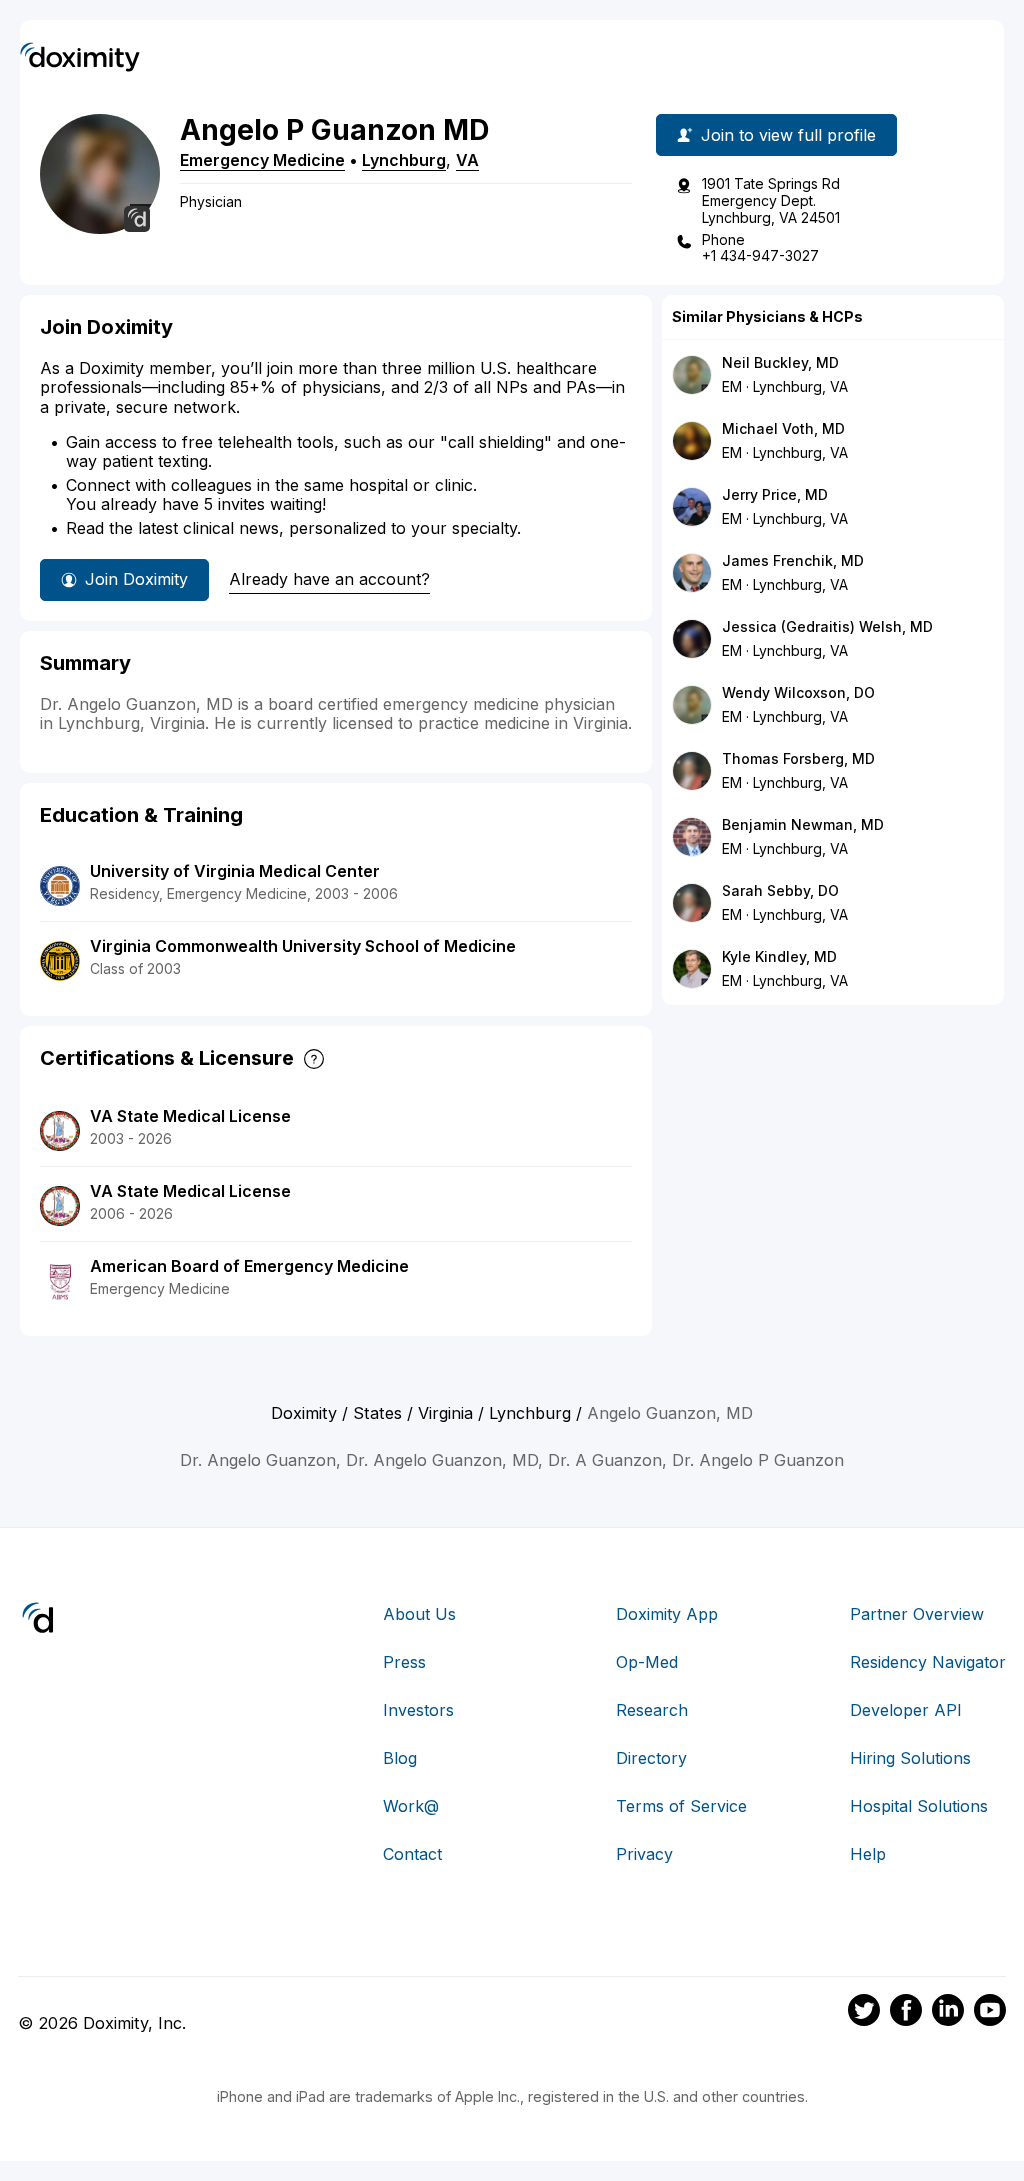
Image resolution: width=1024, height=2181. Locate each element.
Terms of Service (681, 1806)
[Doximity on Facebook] (906, 2013)
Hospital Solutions (919, 1806)
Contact (412, 1854)
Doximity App (667, 1614)
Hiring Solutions (910, 1758)
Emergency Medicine (262, 160)
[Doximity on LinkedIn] (948, 2013)
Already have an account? (329, 579)
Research (652, 1710)
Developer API (906, 1710)
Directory (651, 1758)
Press (404, 1662)
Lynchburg (404, 160)
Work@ (411, 1806)
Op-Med (647, 1662)
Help (868, 1854)
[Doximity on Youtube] (990, 2013)
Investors (418, 1710)
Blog (400, 1758)
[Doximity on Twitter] (864, 2013)
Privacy (644, 1854)
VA (467, 160)
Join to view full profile (788, 135)
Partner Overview (917, 1614)
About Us (419, 1614)
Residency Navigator (928, 1662)
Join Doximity (136, 579)
